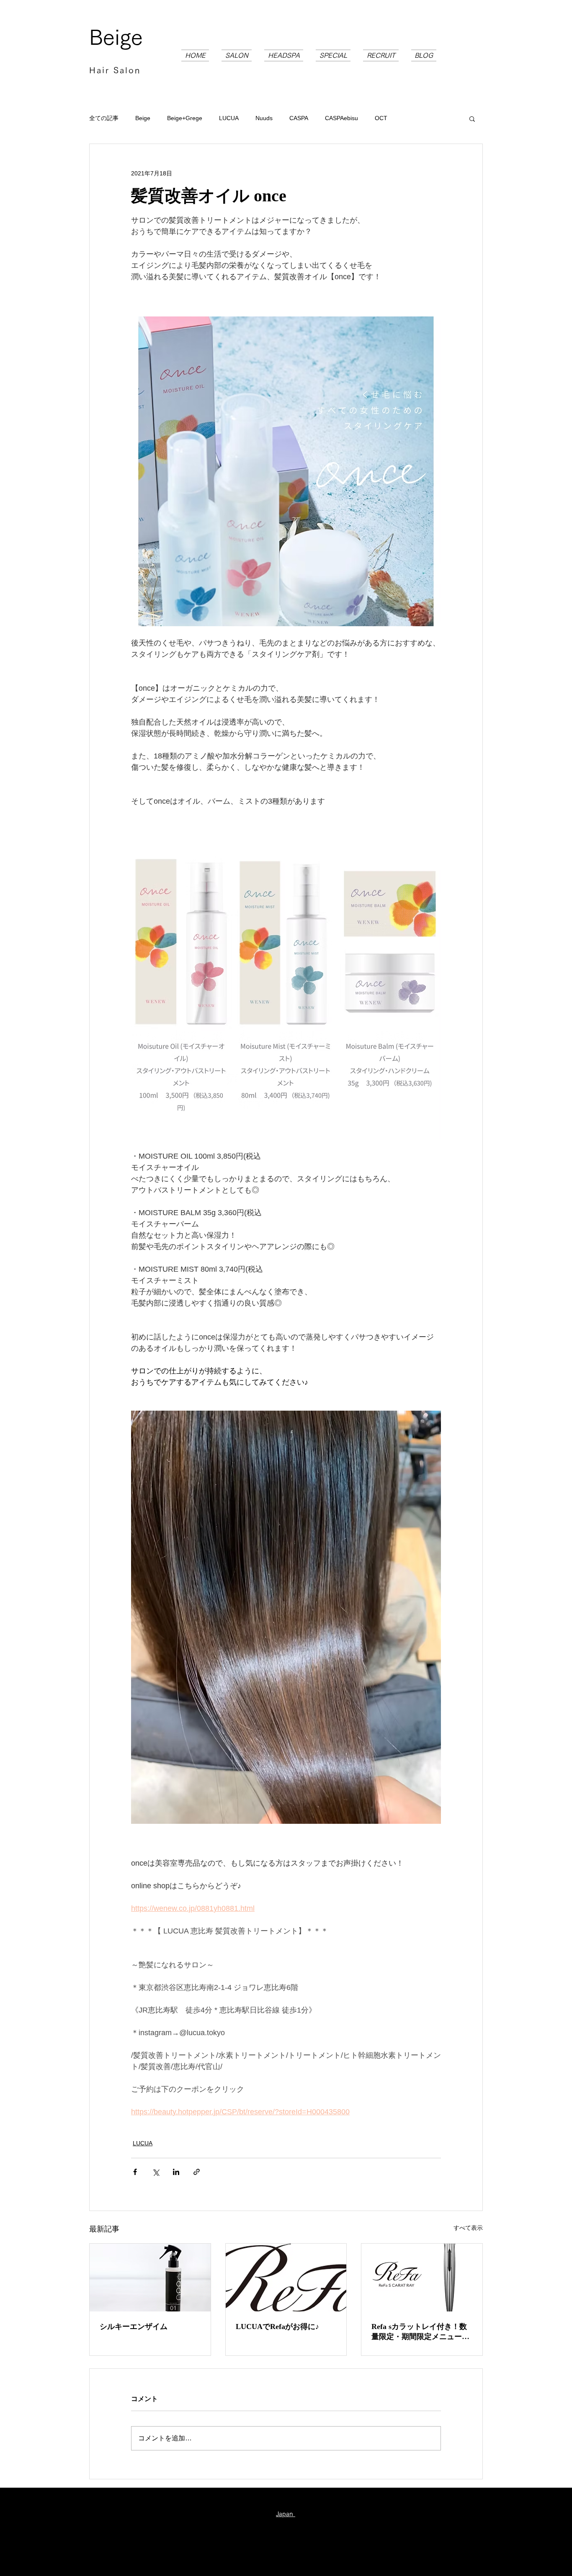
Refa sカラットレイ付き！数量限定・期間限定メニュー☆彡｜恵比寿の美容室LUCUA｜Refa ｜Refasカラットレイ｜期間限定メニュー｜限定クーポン (420, 2332)
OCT (381, 118)
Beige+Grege (185, 118)
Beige (116, 37)
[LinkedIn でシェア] (176, 2172)
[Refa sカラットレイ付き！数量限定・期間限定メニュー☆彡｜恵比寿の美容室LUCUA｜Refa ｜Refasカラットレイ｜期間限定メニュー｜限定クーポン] (422, 2278)
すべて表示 (468, 2228)
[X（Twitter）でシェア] (156, 2172)
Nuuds (264, 118)
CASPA (299, 118)
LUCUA (229, 118)
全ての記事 (104, 118)
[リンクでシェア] (197, 2172)
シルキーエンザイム (134, 2327)
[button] (472, 118)
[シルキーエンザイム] (150, 2278)
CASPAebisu (341, 118)
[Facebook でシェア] (135, 2172)
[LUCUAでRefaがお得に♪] (286, 2278)
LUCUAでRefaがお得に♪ (277, 2327)
